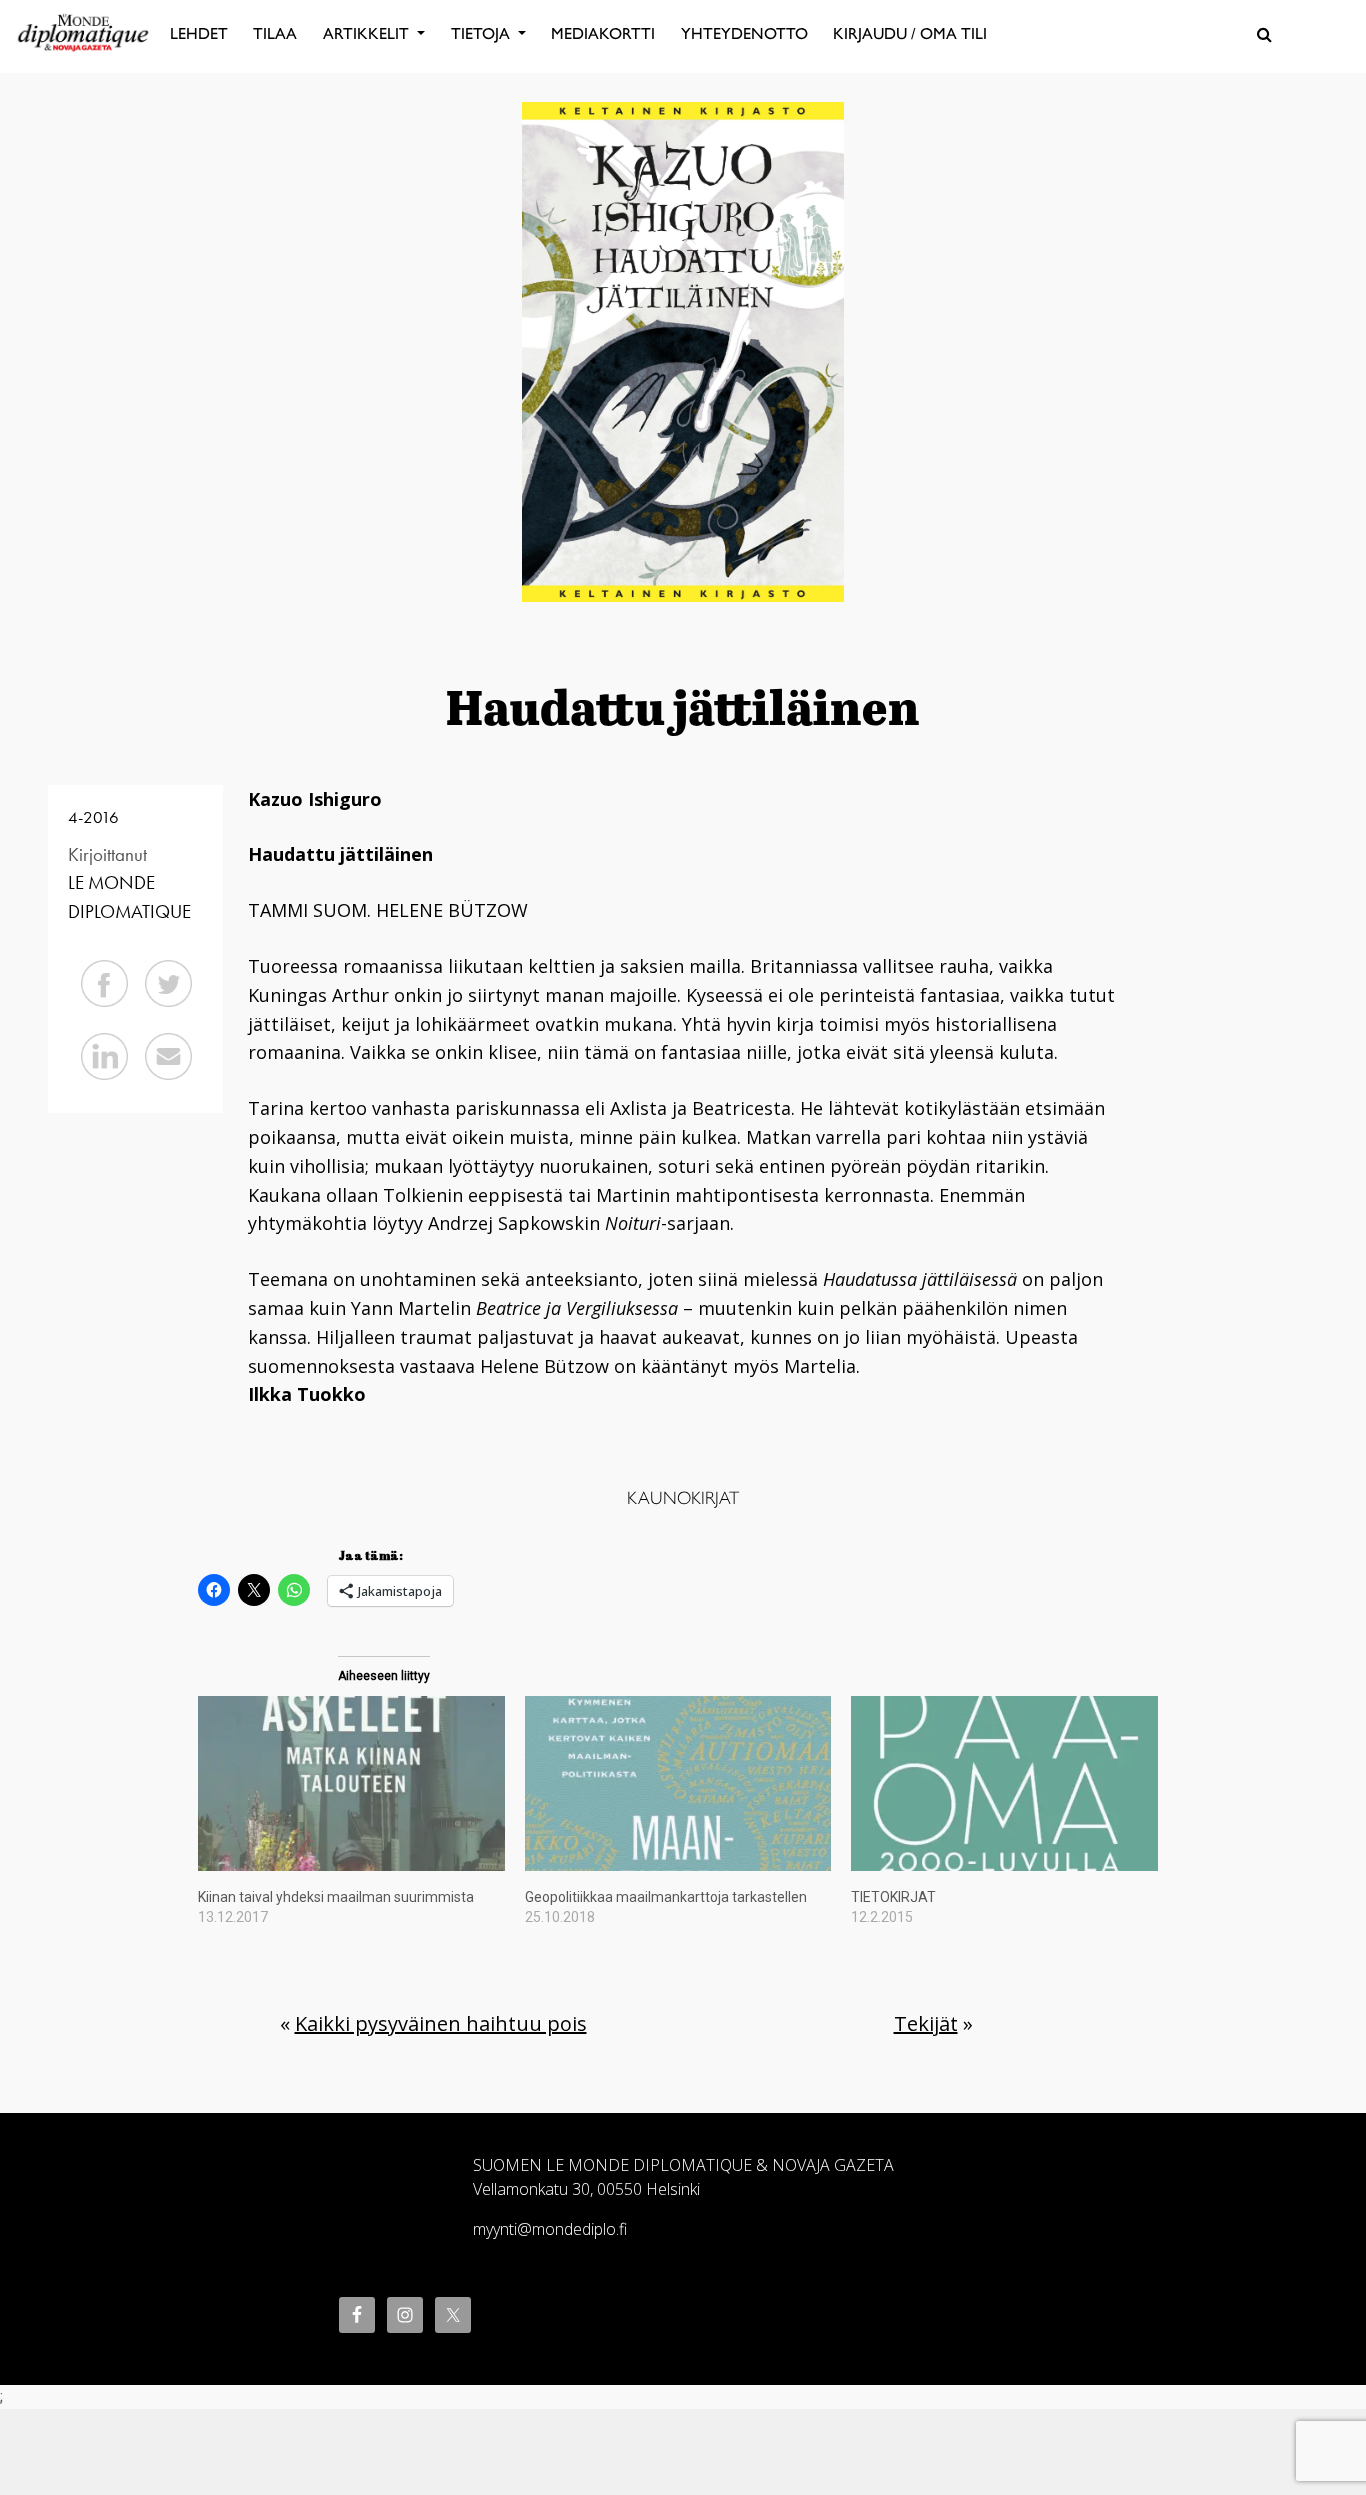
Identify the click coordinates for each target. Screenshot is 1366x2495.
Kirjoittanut (107, 854)
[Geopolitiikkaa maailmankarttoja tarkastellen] (678, 1783)
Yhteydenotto (744, 33)
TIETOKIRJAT (893, 1897)
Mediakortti (603, 33)
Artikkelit (368, 33)
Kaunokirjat (683, 1498)
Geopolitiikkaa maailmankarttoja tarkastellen (666, 1897)
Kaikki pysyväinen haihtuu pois (441, 2023)
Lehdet (199, 33)
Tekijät (926, 2023)
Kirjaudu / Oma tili (910, 33)
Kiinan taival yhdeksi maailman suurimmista (336, 1897)
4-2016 (93, 817)
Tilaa (275, 33)
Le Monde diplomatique (129, 897)
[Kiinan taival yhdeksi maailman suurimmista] (351, 1783)
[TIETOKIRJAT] (1004, 1783)
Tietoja (482, 33)
